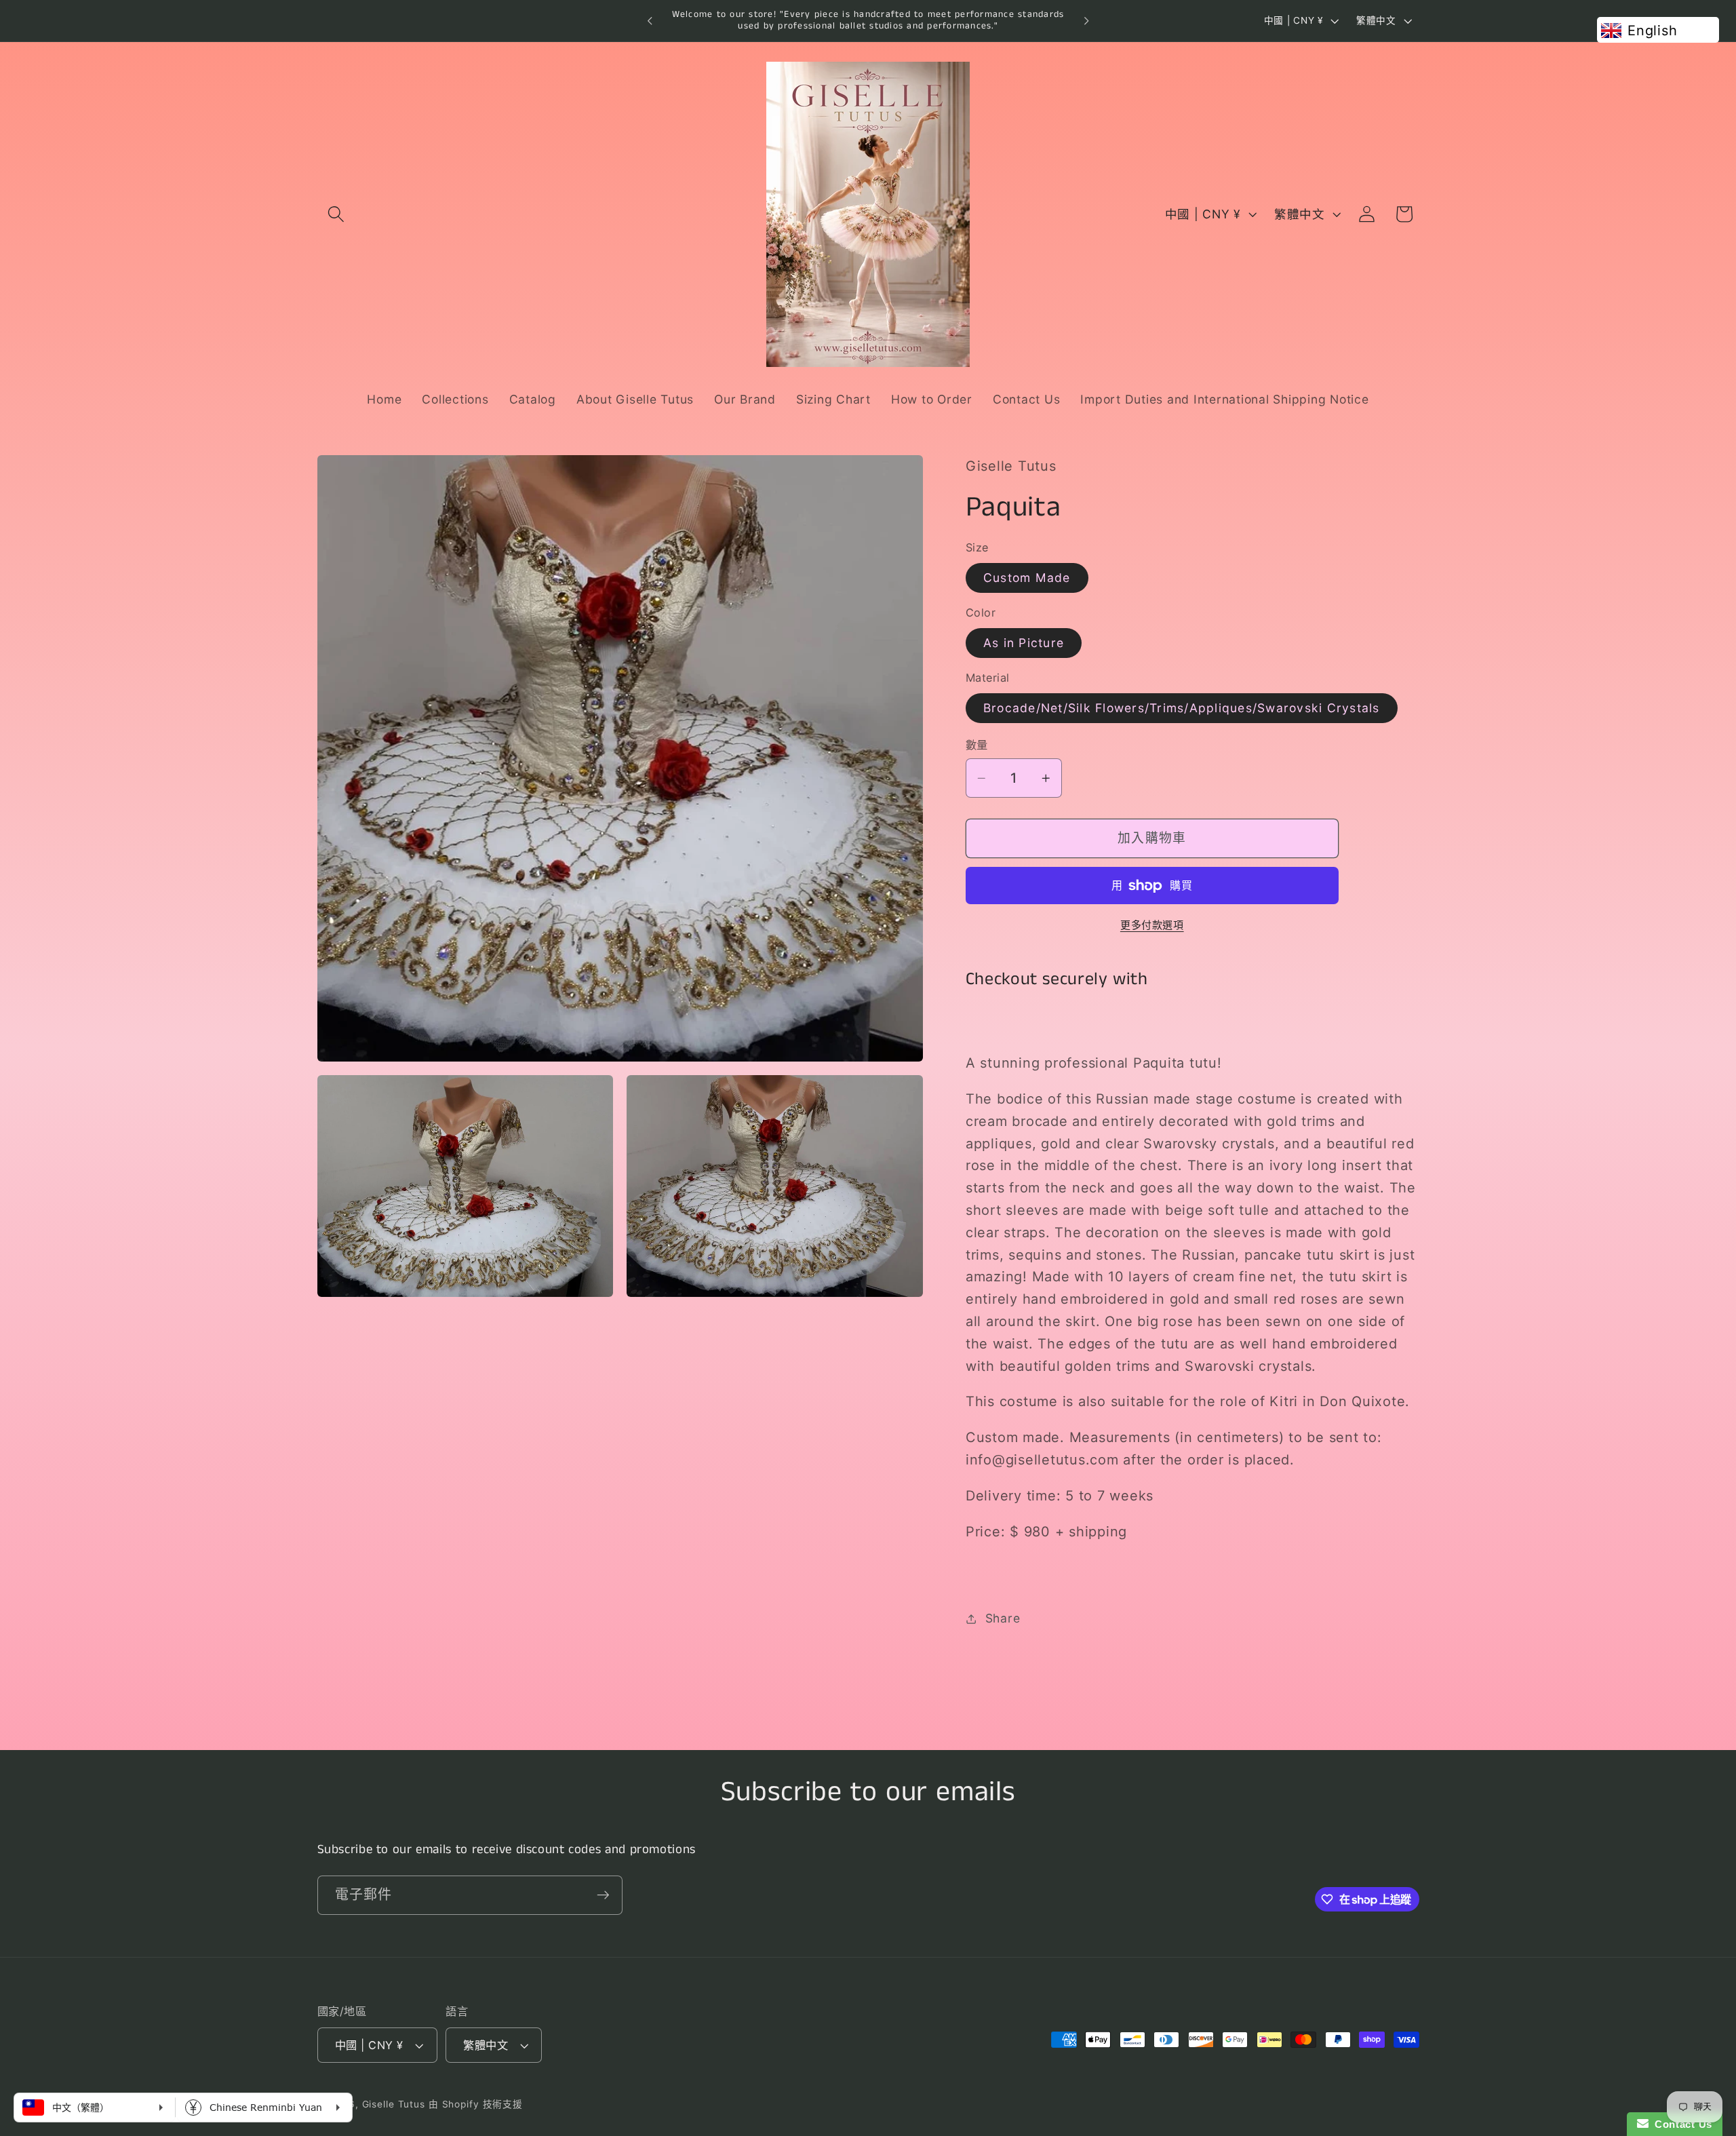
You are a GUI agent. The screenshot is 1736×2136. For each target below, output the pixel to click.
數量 (977, 745)
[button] (336, 214)
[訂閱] (603, 1895)
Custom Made (1027, 578)
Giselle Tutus (394, 2104)
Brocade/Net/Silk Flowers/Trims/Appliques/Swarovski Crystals (1182, 708)
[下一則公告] (1086, 21)
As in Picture (1024, 643)
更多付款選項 (1152, 925)
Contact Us (1680, 2124)
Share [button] (1003, 1618)
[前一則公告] (650, 21)
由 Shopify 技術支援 (476, 2104)
